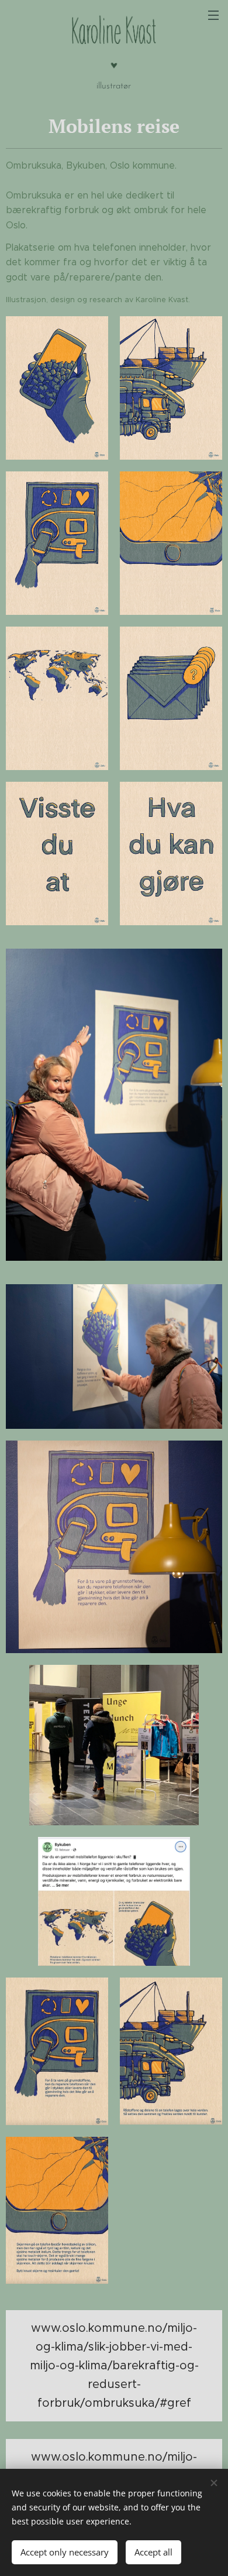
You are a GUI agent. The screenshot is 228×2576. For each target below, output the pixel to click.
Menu (213, 15)
